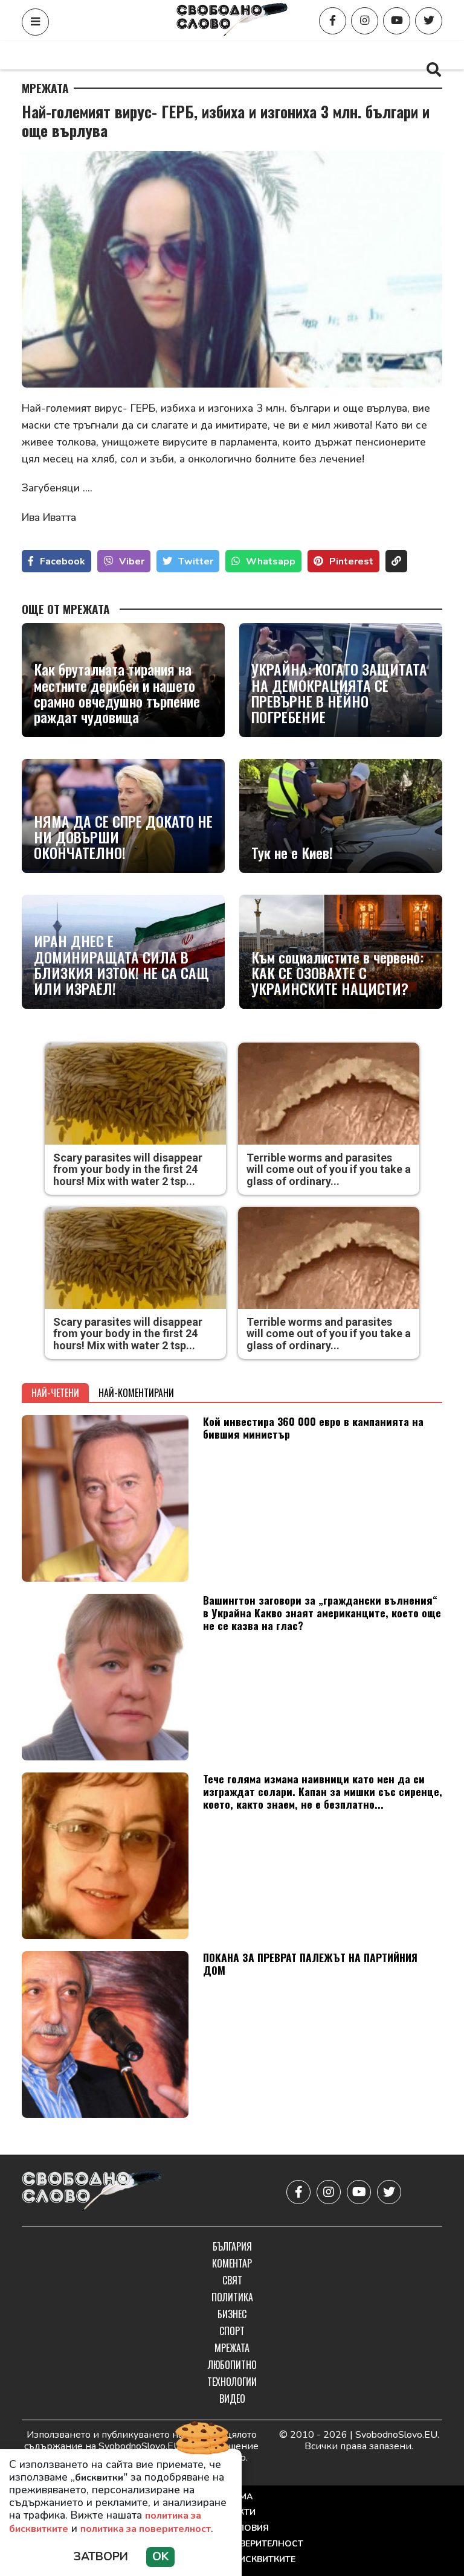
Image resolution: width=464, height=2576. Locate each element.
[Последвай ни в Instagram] (365, 21)
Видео (232, 2399)
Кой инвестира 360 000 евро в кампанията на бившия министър (313, 1427)
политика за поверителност (146, 2529)
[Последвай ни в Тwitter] (429, 21)
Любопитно (232, 2365)
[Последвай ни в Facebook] (333, 21)
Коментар (145, 55)
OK (160, 2557)
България (79, 55)
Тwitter (196, 561)
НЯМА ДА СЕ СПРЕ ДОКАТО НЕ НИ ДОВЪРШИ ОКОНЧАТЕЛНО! (123, 837)
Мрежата (45, 88)
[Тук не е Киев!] (341, 816)
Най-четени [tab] (55, 1393)
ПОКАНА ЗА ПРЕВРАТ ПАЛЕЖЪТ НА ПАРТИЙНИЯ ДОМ (310, 1964)
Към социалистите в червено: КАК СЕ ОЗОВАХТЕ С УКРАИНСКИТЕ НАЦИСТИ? (337, 973)
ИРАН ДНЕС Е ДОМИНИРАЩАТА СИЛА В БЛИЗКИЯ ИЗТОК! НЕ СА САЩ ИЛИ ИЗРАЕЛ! (121, 965)
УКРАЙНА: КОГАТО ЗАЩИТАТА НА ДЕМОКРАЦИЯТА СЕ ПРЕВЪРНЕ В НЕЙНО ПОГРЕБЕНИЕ (339, 693)
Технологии (232, 2382)
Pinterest (351, 561)
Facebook (63, 561)
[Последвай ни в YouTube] (397, 21)
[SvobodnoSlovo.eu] (92, 2192)
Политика (259, 55)
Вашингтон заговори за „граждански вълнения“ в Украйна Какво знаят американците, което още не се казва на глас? (322, 1612)
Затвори (101, 2557)
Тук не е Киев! (292, 852)
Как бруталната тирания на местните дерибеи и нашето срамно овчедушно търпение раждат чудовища (117, 693)
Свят (201, 55)
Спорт (375, 55)
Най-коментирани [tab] (136, 1393)
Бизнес (321, 55)
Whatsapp (271, 561)
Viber (132, 561)
